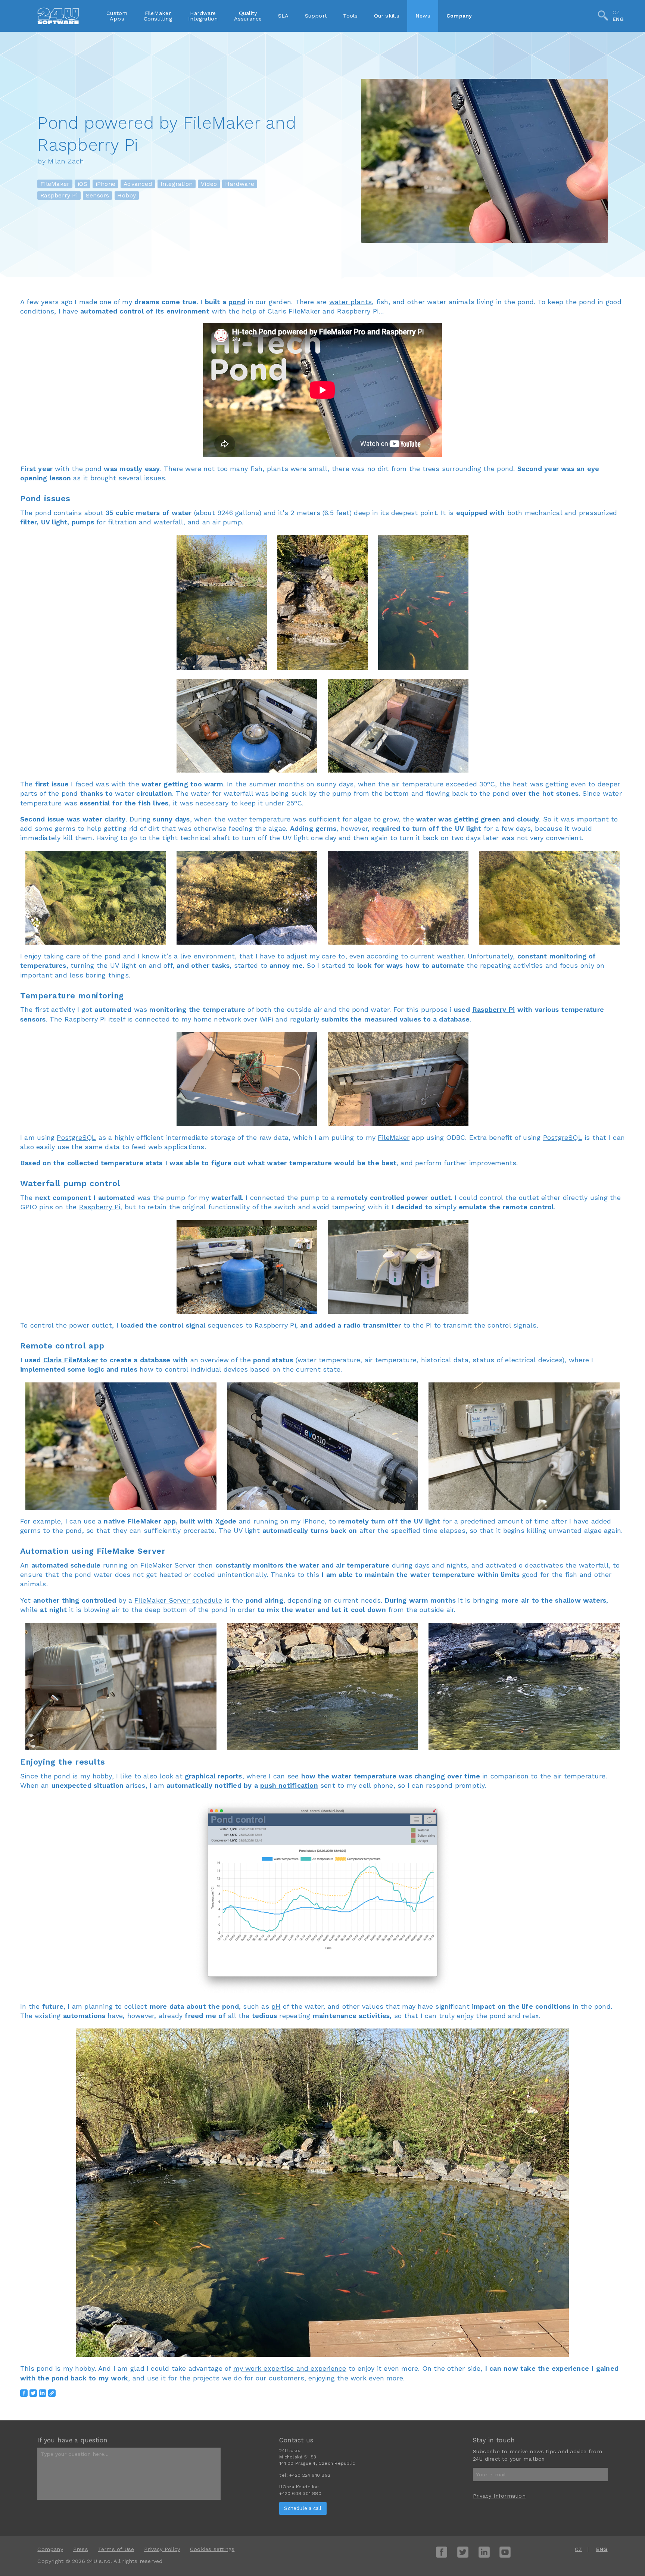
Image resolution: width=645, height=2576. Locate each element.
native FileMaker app (140, 1521)
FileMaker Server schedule (178, 1600)
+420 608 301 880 (300, 2494)
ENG (618, 19)
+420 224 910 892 (310, 2475)
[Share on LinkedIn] (43, 2393)
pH (276, 2006)
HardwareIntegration (203, 16)
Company (459, 16)
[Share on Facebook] (24, 2393)
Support (316, 16)
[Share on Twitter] (33, 2393)
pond (237, 302)
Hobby (127, 195)
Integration (177, 184)
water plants (351, 302)
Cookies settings (212, 2549)
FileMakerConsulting (158, 16)
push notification (289, 1785)
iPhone (105, 184)
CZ (616, 12)
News (423, 16)
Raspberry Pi (59, 195)
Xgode (226, 1521)
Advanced (138, 184)
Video (209, 184)
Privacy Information (499, 2496)
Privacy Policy (162, 2549)
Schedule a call (303, 2508)
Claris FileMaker (294, 311)
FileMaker (55, 184)
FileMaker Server (168, 1565)
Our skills (387, 16)
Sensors (98, 195)
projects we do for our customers (249, 2378)
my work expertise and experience (290, 2368)
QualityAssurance (248, 16)
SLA (283, 16)
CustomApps (117, 16)
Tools (350, 16)
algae (363, 819)
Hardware (240, 184)
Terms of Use (116, 2549)
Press (81, 2549)
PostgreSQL (76, 1137)
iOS (82, 184)
